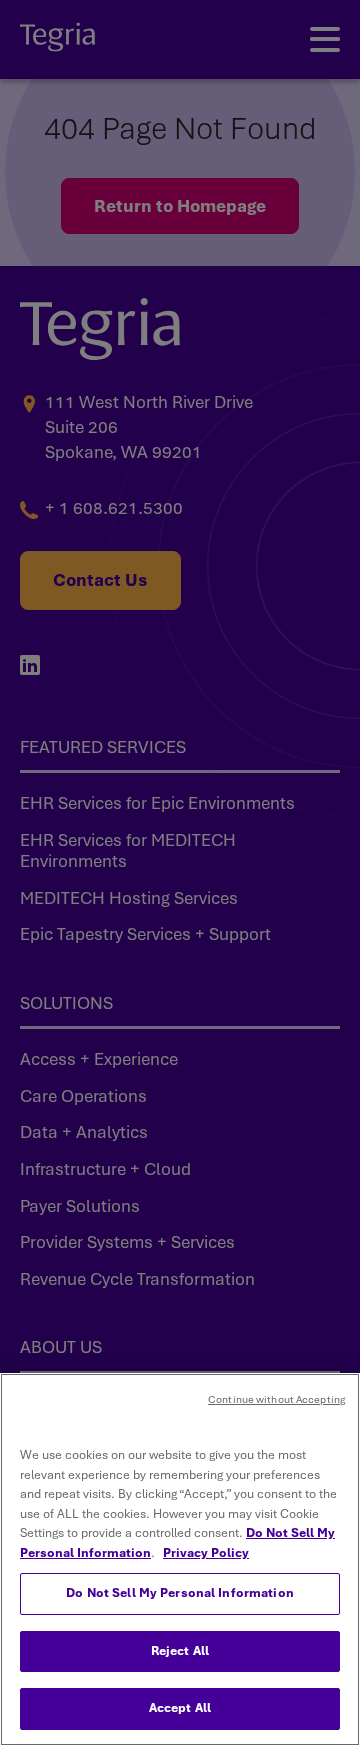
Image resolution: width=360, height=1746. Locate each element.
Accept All (180, 1708)
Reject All (180, 1651)
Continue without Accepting (276, 1399)
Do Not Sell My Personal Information (180, 1593)
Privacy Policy (206, 1553)
